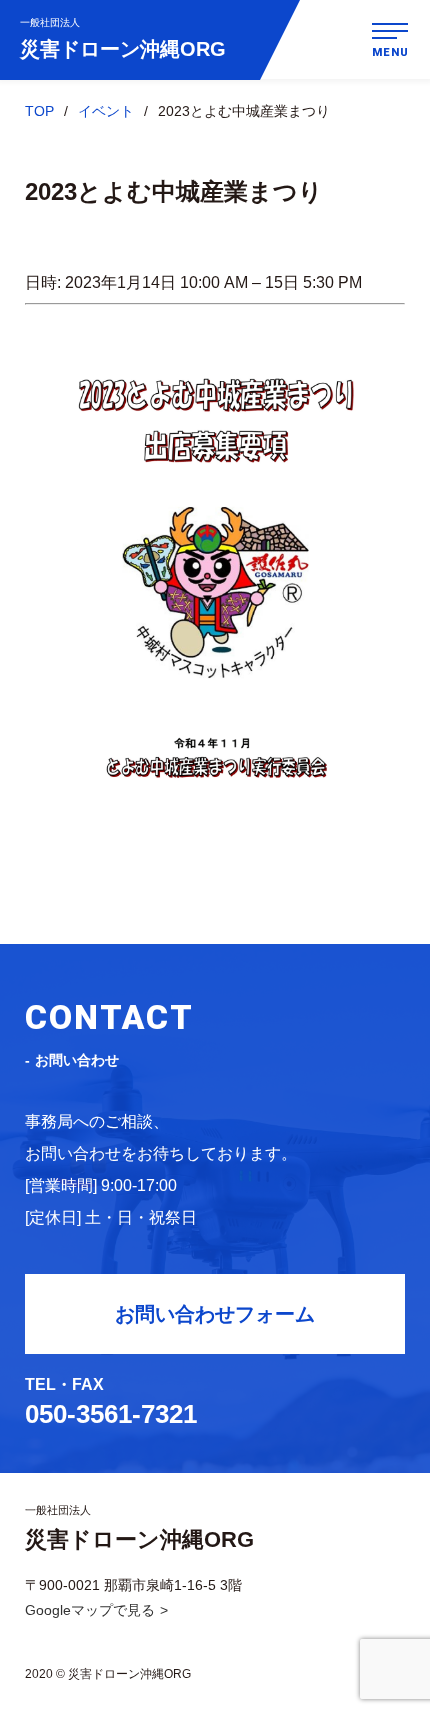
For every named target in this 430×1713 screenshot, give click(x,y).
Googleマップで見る (90, 1610)
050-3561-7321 (111, 1414)
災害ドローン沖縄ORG (123, 38)
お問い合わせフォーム (215, 1314)
